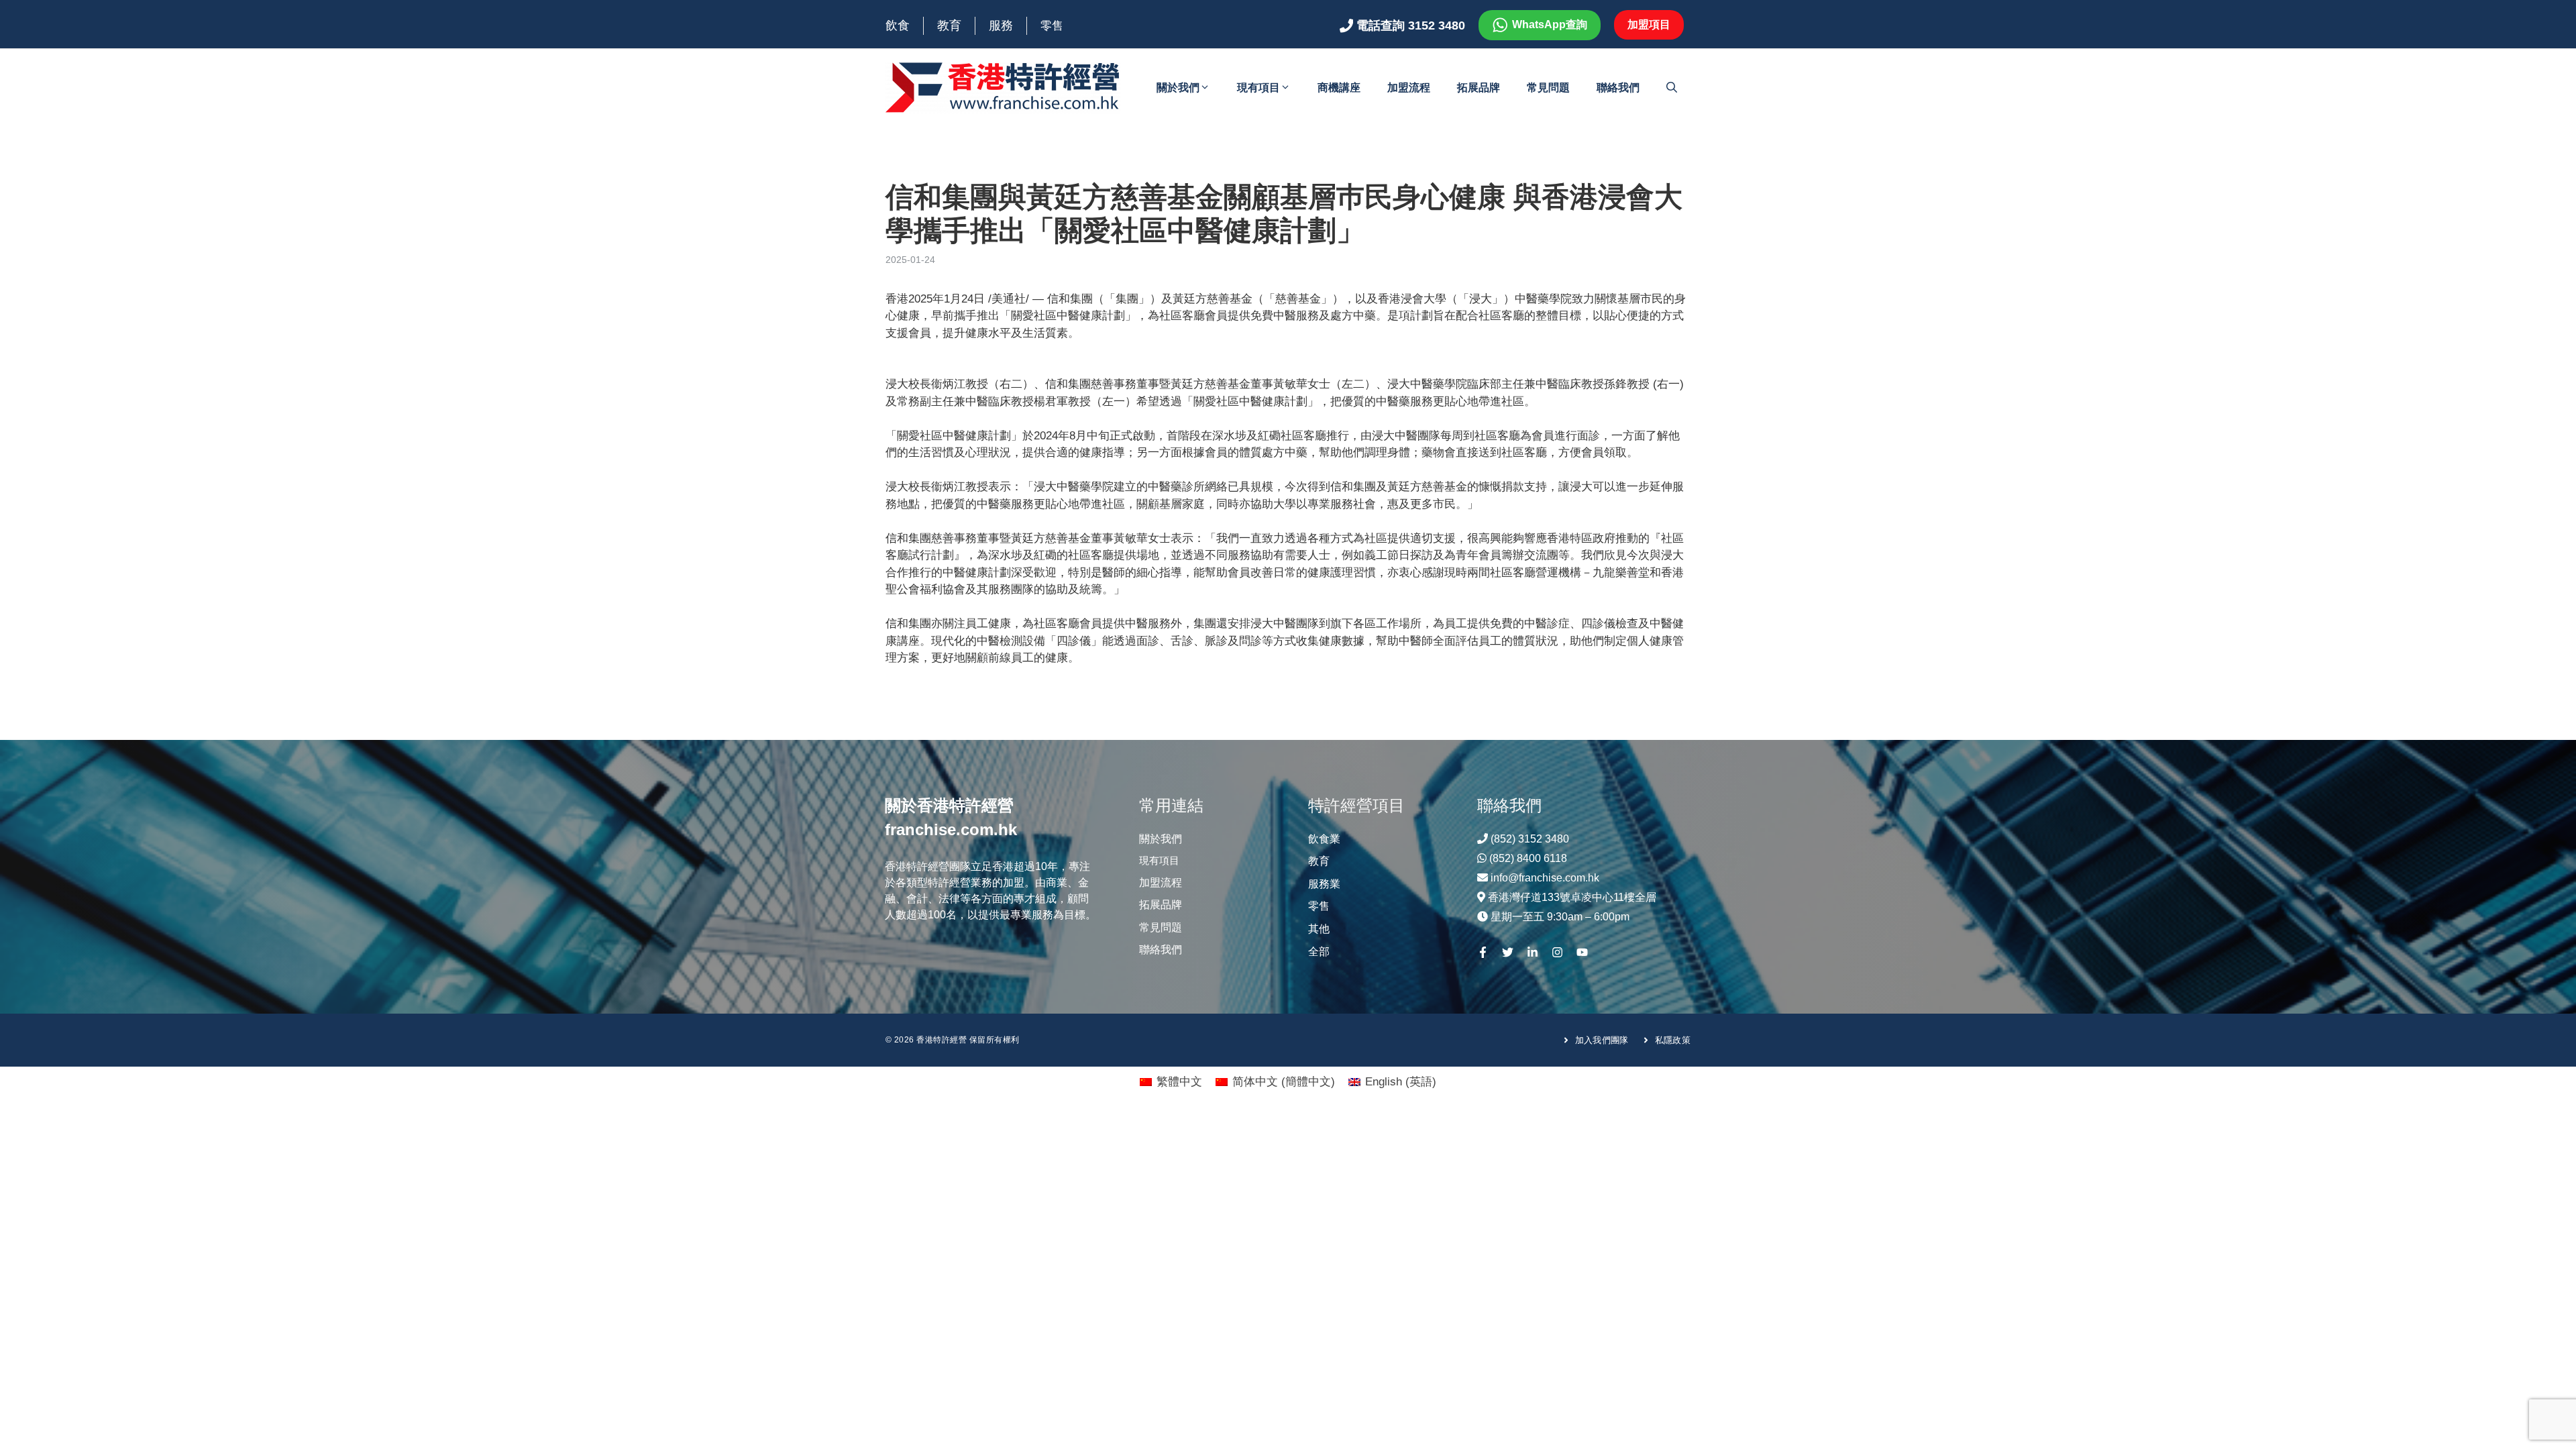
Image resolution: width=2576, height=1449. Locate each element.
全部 (1319, 952)
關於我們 (1178, 88)
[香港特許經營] (1003, 87)
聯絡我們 (1618, 88)
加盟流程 (1409, 88)
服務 (1001, 25)
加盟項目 (1649, 24)
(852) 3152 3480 (1530, 839)
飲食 (898, 25)
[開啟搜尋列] (1672, 88)
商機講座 (1339, 88)
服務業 (1324, 884)
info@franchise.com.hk (1545, 878)
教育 (949, 25)
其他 (1319, 929)
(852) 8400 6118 (1528, 858)
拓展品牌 (1479, 88)
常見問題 (1548, 88)
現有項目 (1258, 88)
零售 (1052, 26)
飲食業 (1324, 839)
